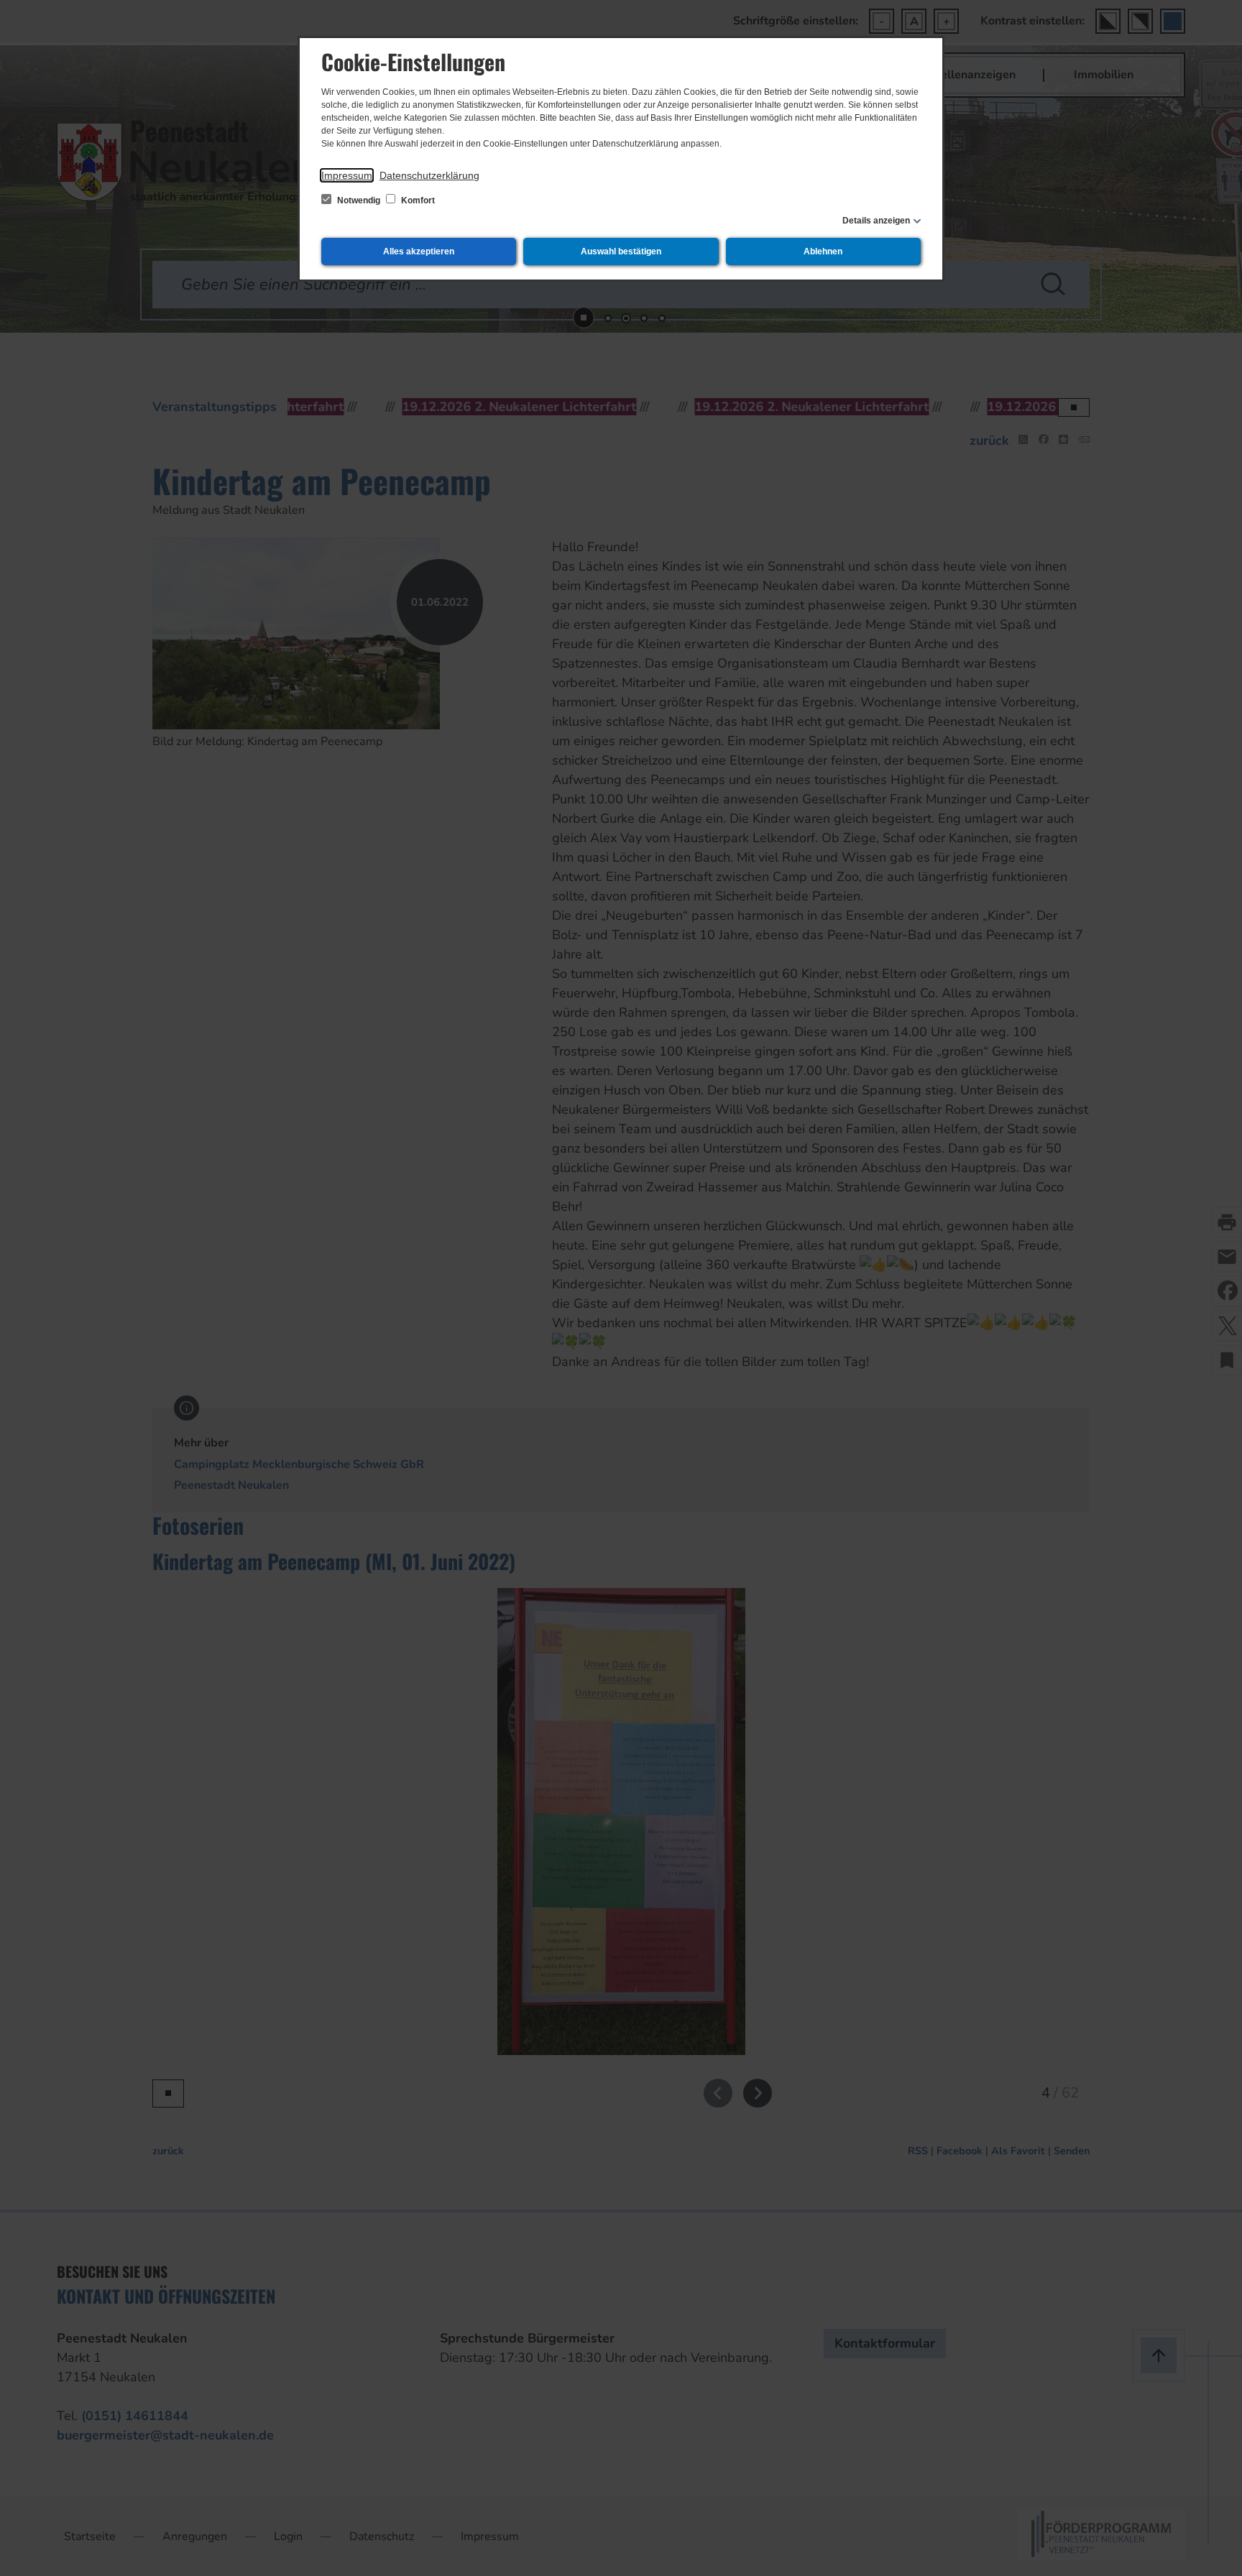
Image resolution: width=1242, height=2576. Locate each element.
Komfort (417, 200)
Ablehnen (823, 251)
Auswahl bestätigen (621, 251)
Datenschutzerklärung (429, 175)
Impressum (347, 175)
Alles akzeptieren (419, 251)
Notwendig (359, 200)
